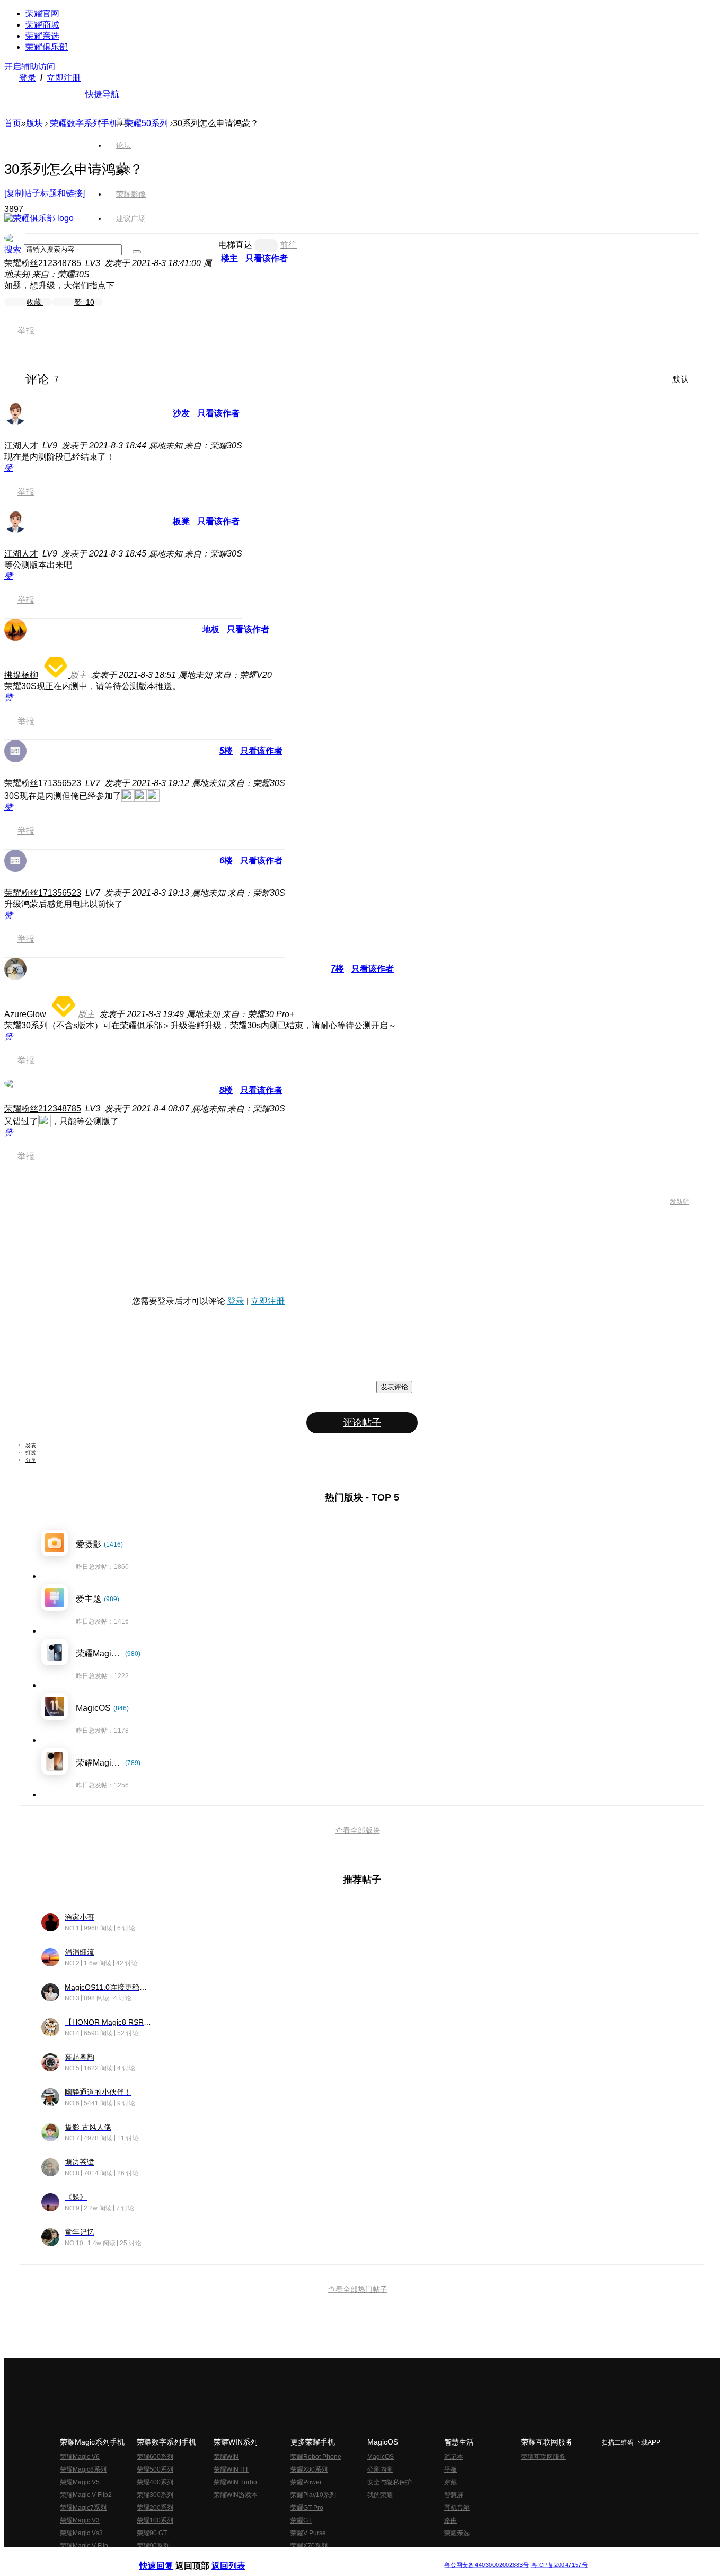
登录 (28, 78)
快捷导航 (102, 94)
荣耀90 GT (152, 2533)
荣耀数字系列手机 (84, 123)
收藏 (35, 302)
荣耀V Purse (308, 2533)
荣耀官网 (42, 14)
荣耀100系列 (155, 2520)
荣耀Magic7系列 (83, 2508)
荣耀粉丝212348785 (43, 263)
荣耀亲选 (42, 36)
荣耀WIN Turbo (235, 2482)
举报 (26, 330)
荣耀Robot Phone (316, 2457)
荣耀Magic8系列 (83, 2469)
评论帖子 (362, 1423)
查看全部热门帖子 (358, 2289)
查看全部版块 (358, 1830)
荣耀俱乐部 (47, 47)
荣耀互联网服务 (543, 2457)
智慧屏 (454, 2495)
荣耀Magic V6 (80, 2457)
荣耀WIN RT (231, 2469)
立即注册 (64, 78)
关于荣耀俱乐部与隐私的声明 (238, 2557)
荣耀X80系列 (309, 2469)
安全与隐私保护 (390, 2482)
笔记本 (454, 2457)
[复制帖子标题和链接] (45, 193)
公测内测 (380, 2469)
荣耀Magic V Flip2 (86, 2495)
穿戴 (451, 2482)
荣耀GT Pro (307, 2508)
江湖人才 (21, 445)
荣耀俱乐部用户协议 (168, 2557)
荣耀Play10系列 (313, 2495)
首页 (123, 121)
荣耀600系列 (155, 2457)
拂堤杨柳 (21, 675)
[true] (137, 252)
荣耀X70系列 (309, 2546)
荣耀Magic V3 (80, 2520)
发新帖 (679, 1202)
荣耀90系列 (153, 2546)
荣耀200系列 (155, 2508)
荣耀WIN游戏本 (236, 2495)
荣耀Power (306, 2482)
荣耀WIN (226, 2457)
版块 (34, 123)
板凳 (181, 521)
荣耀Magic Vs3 (81, 2533)
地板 (211, 629)
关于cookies (297, 2557)
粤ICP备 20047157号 (559, 2565)
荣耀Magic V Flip (84, 2546)
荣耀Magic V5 (80, 2482)
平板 (451, 2469)
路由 (451, 2520)
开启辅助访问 (30, 67)
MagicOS (381, 2457)
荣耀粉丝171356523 (43, 783)
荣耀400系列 (155, 2482)
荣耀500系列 (155, 2469)
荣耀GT (301, 2520)
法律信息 (327, 2557)
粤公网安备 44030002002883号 (486, 2565)
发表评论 (394, 1387)
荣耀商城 (42, 25)
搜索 (13, 249)
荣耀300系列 (155, 2495)
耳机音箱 (457, 2508)
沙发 (181, 413)
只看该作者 (218, 413)
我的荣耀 (380, 2495)
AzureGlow (25, 1014)
